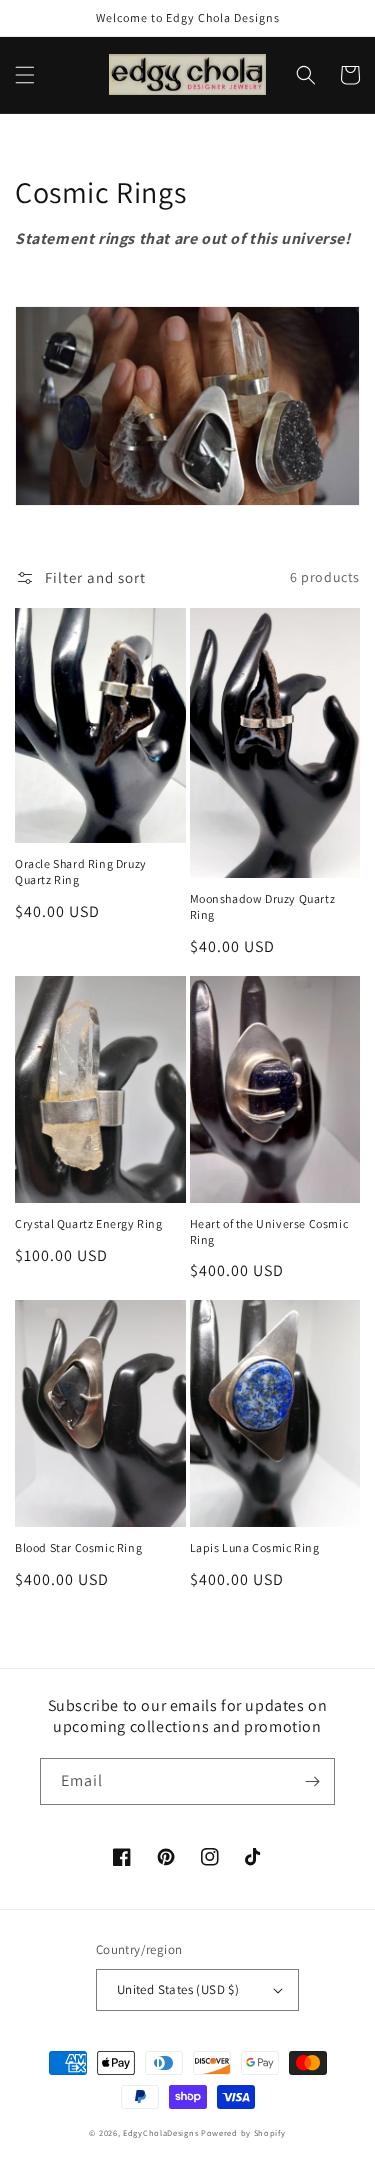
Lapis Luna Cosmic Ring (255, 1547)
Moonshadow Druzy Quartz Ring (263, 906)
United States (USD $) (178, 1989)
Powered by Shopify (243, 2132)
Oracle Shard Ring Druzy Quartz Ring (81, 871)
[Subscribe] (312, 1781)
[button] (25, 75)
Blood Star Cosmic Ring (78, 1547)
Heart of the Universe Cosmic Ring (269, 1231)
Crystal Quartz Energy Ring (89, 1223)
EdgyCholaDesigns (160, 2132)
